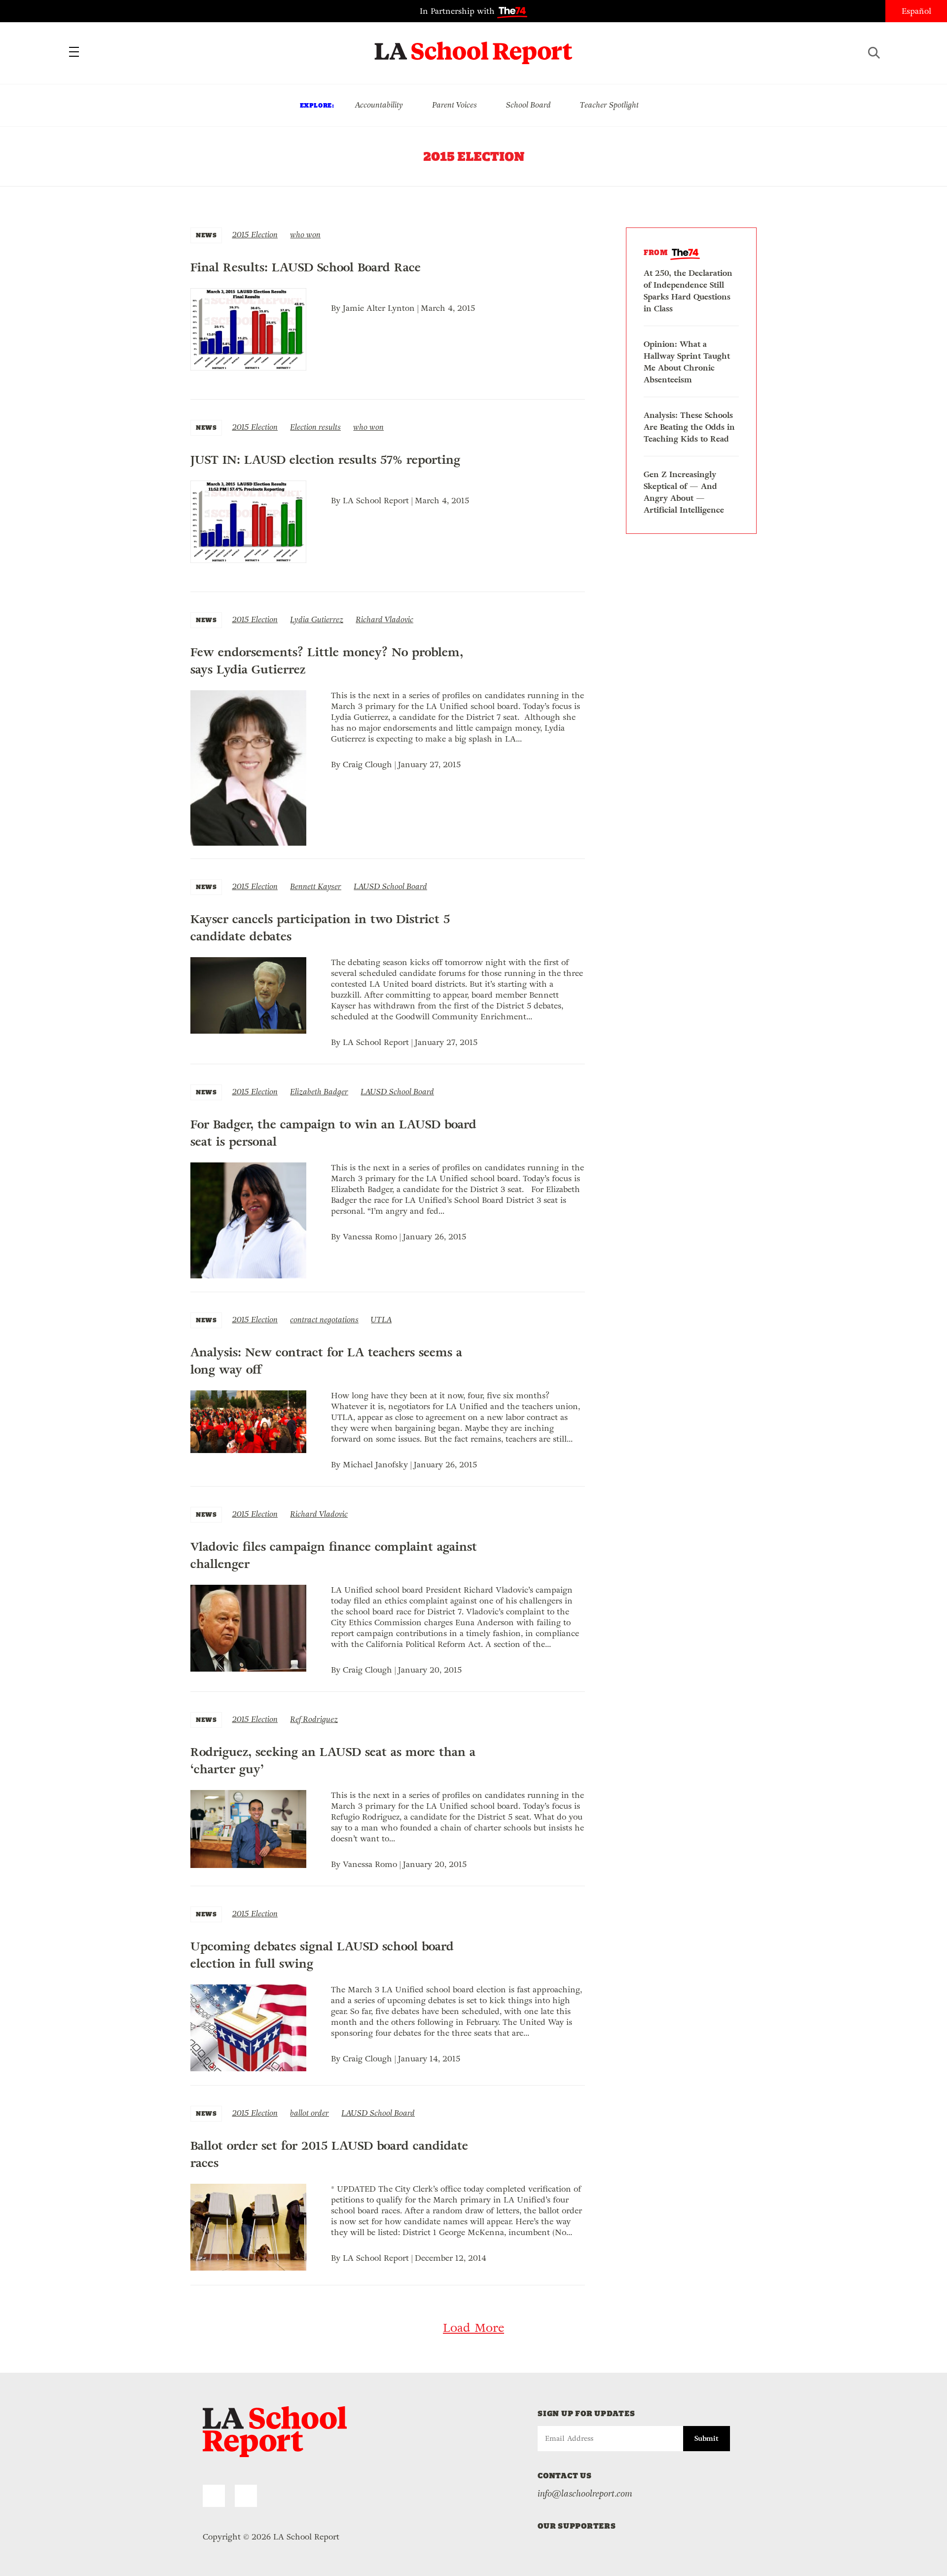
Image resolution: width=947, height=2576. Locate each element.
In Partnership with (458, 11)
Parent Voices (455, 105)
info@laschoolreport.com (585, 2494)
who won (305, 235)
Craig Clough (367, 765)
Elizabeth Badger (319, 1092)
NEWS (206, 235)
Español (916, 11)
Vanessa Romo (370, 1237)
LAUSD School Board (390, 886)
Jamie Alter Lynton (379, 308)
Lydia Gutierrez (317, 619)
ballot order (310, 2113)
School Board (528, 105)
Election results (315, 427)
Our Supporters (577, 2526)
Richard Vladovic (384, 619)
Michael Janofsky (375, 1465)
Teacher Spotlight (609, 105)
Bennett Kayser (316, 886)
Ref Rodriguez (314, 1719)
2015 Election (255, 235)
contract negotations (324, 1320)
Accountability (379, 105)
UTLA (381, 1320)
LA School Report (474, 47)
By (337, 308)
